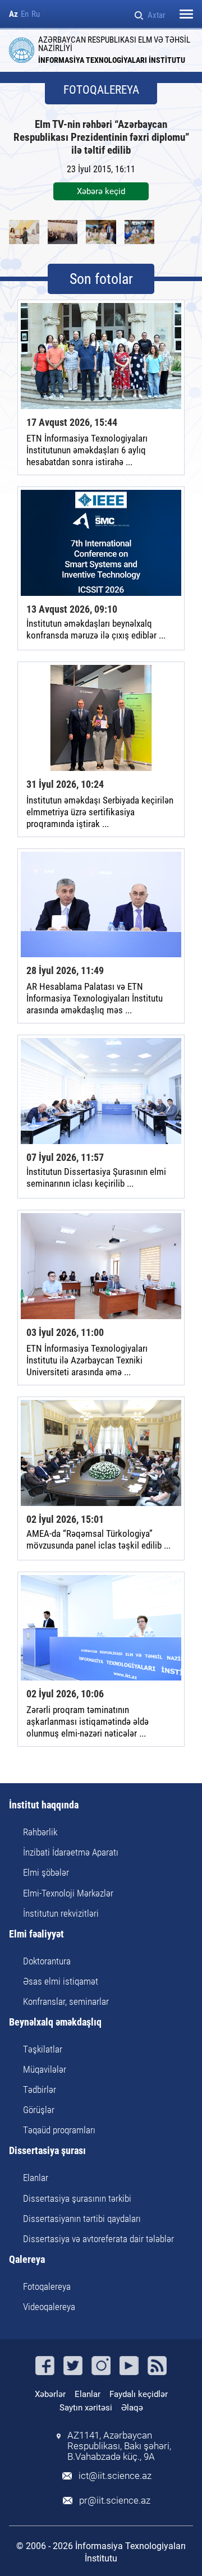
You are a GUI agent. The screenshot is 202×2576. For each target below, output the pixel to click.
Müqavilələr (45, 2069)
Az (13, 14)
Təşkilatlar (43, 2049)
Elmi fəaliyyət (36, 1934)
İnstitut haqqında (44, 1805)
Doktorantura (47, 1961)
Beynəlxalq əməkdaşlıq (55, 2022)
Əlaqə (132, 2408)
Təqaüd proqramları (59, 2130)
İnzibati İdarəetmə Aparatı (71, 1852)
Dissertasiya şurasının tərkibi (77, 2198)
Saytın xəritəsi (86, 2408)
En (25, 14)
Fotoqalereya (47, 2286)
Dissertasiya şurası (47, 2151)
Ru (36, 14)
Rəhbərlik (40, 1832)
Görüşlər (39, 2110)
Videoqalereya (49, 2307)
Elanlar (36, 2178)
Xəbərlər (50, 2394)
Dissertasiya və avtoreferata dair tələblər (98, 2239)
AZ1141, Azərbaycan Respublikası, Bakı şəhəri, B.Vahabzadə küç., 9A (119, 2446)
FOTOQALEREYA (101, 90)
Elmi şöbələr (46, 1872)
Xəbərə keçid (101, 191)
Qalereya (27, 2260)
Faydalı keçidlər (139, 2394)
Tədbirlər (40, 2090)
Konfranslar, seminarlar (66, 2001)
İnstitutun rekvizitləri (61, 1913)
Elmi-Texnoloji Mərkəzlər (68, 1893)
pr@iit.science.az (115, 2501)
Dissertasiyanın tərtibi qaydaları (82, 2219)
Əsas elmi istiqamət (61, 1981)
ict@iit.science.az (115, 2476)
